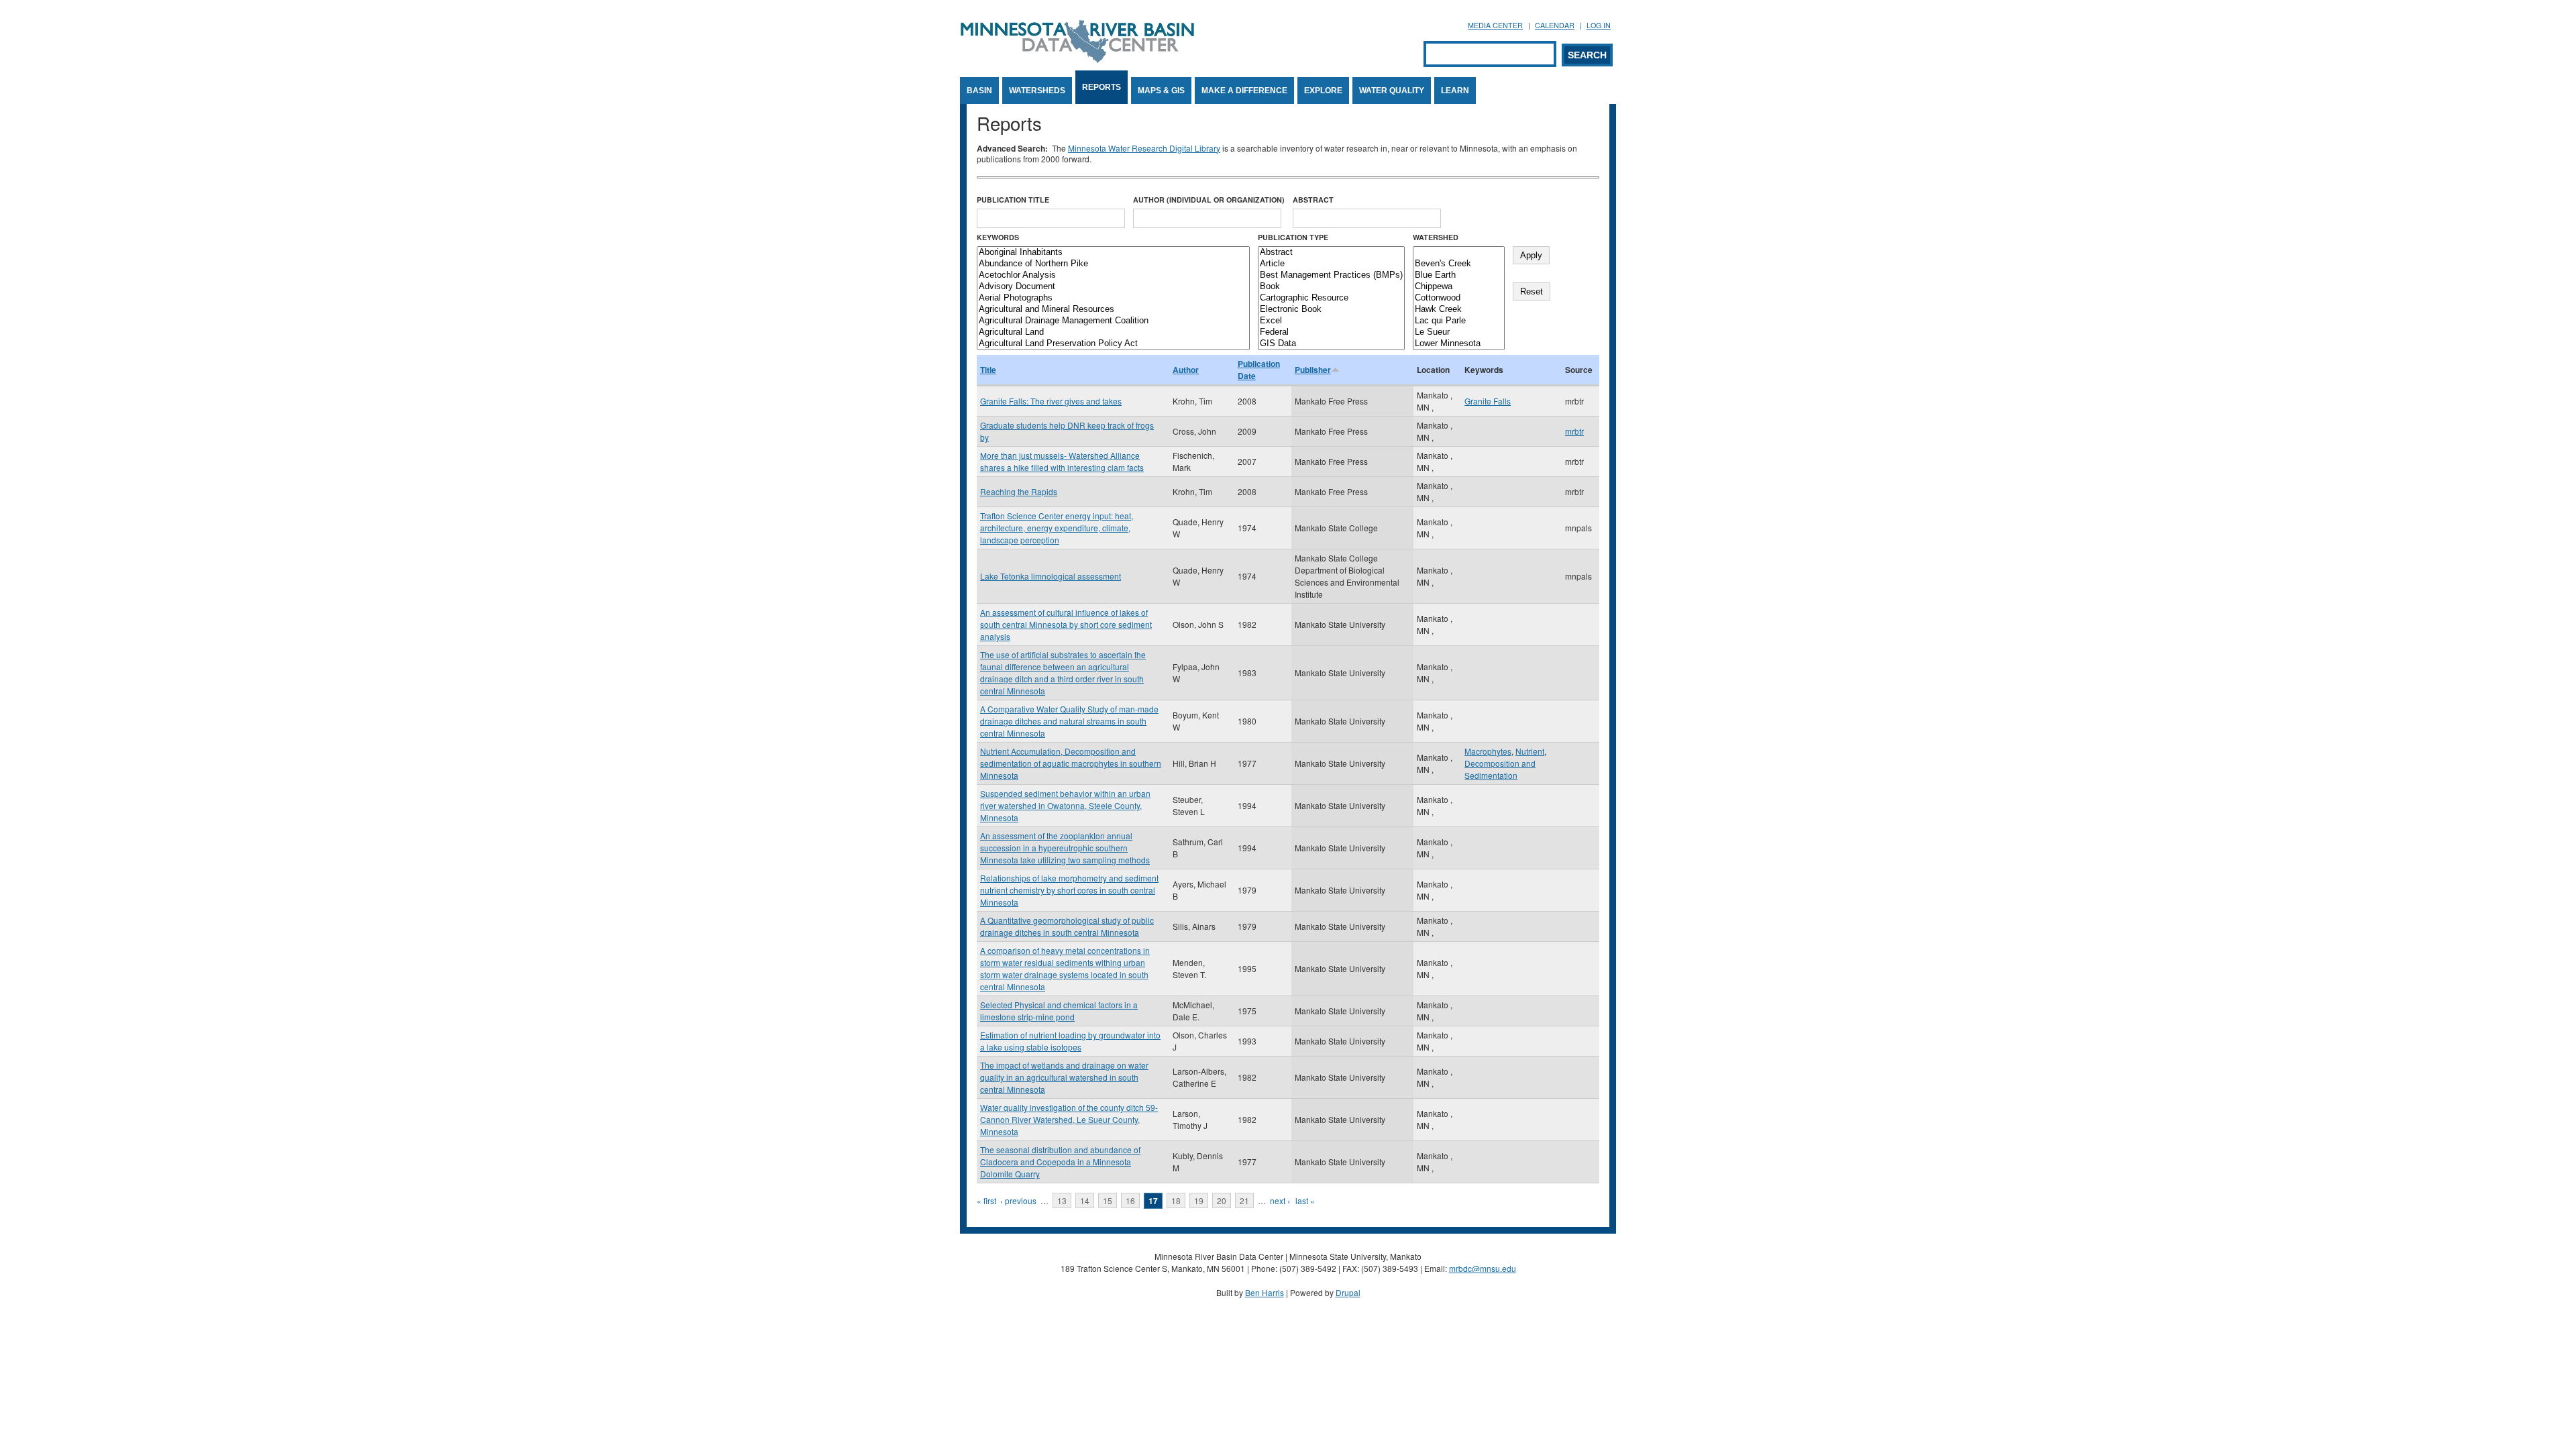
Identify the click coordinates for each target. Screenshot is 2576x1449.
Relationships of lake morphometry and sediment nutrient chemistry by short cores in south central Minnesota (1069, 890)
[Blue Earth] (1459, 275)
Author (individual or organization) (1209, 200)
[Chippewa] (1459, 287)
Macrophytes (1488, 751)
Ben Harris (1265, 1292)
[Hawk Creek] (1459, 310)
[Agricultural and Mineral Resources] (1113, 310)
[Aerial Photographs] (1113, 298)
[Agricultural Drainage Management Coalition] (1113, 321)
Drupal (1348, 1292)
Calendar (1555, 25)
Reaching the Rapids (1019, 491)
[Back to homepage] (1077, 59)
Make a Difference (1244, 91)
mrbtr (1574, 431)
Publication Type (1293, 237)
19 (1199, 1200)
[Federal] (1331, 332)
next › (1280, 1200)
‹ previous (1018, 1200)
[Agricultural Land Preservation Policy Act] (1113, 344)
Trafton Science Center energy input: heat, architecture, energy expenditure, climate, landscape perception (1057, 528)
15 (1108, 1200)
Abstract (1313, 200)
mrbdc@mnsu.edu (1483, 1268)
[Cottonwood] (1459, 298)
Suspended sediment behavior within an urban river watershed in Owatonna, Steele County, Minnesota (1065, 805)
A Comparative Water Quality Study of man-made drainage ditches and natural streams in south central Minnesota (1069, 721)
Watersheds (1037, 91)
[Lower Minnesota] (1459, 344)
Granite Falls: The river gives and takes (1051, 401)
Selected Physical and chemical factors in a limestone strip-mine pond (1059, 1011)
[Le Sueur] (1459, 332)
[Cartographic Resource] (1331, 298)
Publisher (1313, 370)
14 (1085, 1200)
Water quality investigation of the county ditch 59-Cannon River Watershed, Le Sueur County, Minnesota (1069, 1119)
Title (988, 370)
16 (1130, 1200)
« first (986, 1200)
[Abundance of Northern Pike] (1113, 264)
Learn (1455, 91)
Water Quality (1392, 91)
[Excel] (1331, 321)
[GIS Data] (1331, 344)
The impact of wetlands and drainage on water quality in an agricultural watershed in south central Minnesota (1064, 1077)
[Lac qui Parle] (1459, 321)
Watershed (1436, 237)
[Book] (1331, 287)
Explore (1323, 91)
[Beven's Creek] (1459, 264)
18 (1176, 1200)
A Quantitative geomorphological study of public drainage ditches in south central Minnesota (1067, 926)
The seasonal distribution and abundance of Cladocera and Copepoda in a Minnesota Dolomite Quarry (1060, 1162)
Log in (1599, 25)
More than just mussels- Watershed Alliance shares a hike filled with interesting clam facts (1062, 461)
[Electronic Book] (1331, 310)
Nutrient (1530, 751)
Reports (1102, 87)
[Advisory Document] (1113, 287)
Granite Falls (1488, 401)
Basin (979, 91)
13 (1062, 1200)
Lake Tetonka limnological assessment (1051, 576)
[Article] (1331, 264)
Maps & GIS (1161, 91)
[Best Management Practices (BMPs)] (1331, 275)
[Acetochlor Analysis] (1113, 275)
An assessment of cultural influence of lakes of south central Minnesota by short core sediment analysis (1066, 624)
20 (1222, 1200)
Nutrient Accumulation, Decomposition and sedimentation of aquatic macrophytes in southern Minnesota (1071, 763)
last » (1305, 1200)
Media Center (1495, 25)
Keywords (998, 237)
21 (1244, 1200)
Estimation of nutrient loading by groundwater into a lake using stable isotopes (1070, 1041)
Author (1186, 370)
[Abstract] (1331, 253)
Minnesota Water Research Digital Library (1144, 148)
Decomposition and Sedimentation (1500, 769)
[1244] (1459, 253)
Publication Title (1013, 200)
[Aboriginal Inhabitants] (1113, 253)
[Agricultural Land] (1113, 332)
